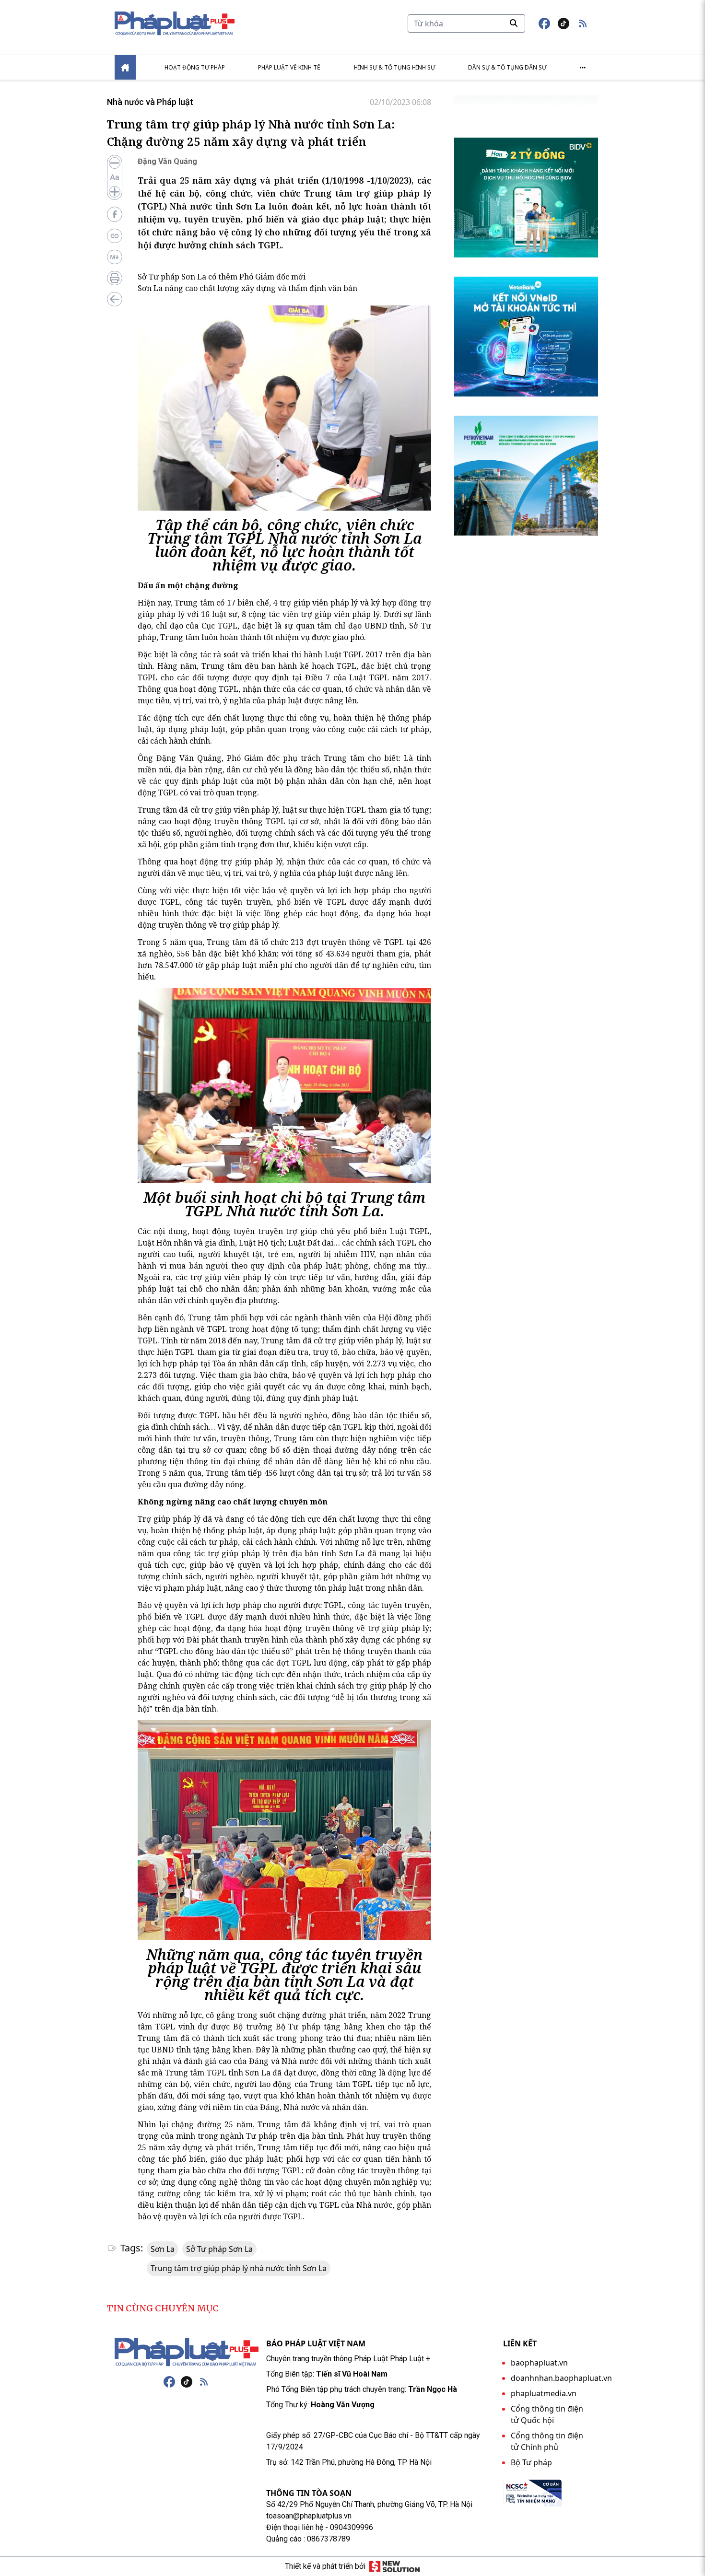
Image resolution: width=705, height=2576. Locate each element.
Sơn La (163, 2249)
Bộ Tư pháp (531, 2462)
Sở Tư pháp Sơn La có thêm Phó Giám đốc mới (222, 277)
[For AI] (115, 257)
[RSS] (204, 2382)
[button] (583, 23)
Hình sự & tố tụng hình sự (394, 67)
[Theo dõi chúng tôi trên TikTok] (564, 23)
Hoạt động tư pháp (195, 67)
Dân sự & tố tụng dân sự (507, 67)
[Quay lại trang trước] (115, 299)
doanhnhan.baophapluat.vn (561, 2378)
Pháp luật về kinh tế (289, 67)
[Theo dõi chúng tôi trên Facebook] (544, 23)
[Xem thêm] (583, 68)
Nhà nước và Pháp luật (150, 102)
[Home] (125, 67)
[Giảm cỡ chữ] (115, 163)
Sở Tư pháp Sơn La (219, 2249)
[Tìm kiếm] (514, 23)
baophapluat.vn (539, 2363)
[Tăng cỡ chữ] (115, 192)
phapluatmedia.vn (544, 2393)
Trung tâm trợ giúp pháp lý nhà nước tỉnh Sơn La (239, 2268)
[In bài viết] (115, 278)
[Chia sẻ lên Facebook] (115, 214)
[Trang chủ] (187, 2352)
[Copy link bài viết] (115, 236)
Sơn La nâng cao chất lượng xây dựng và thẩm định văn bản (247, 288)
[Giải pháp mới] (394, 2566)
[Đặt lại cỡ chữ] (115, 177)
